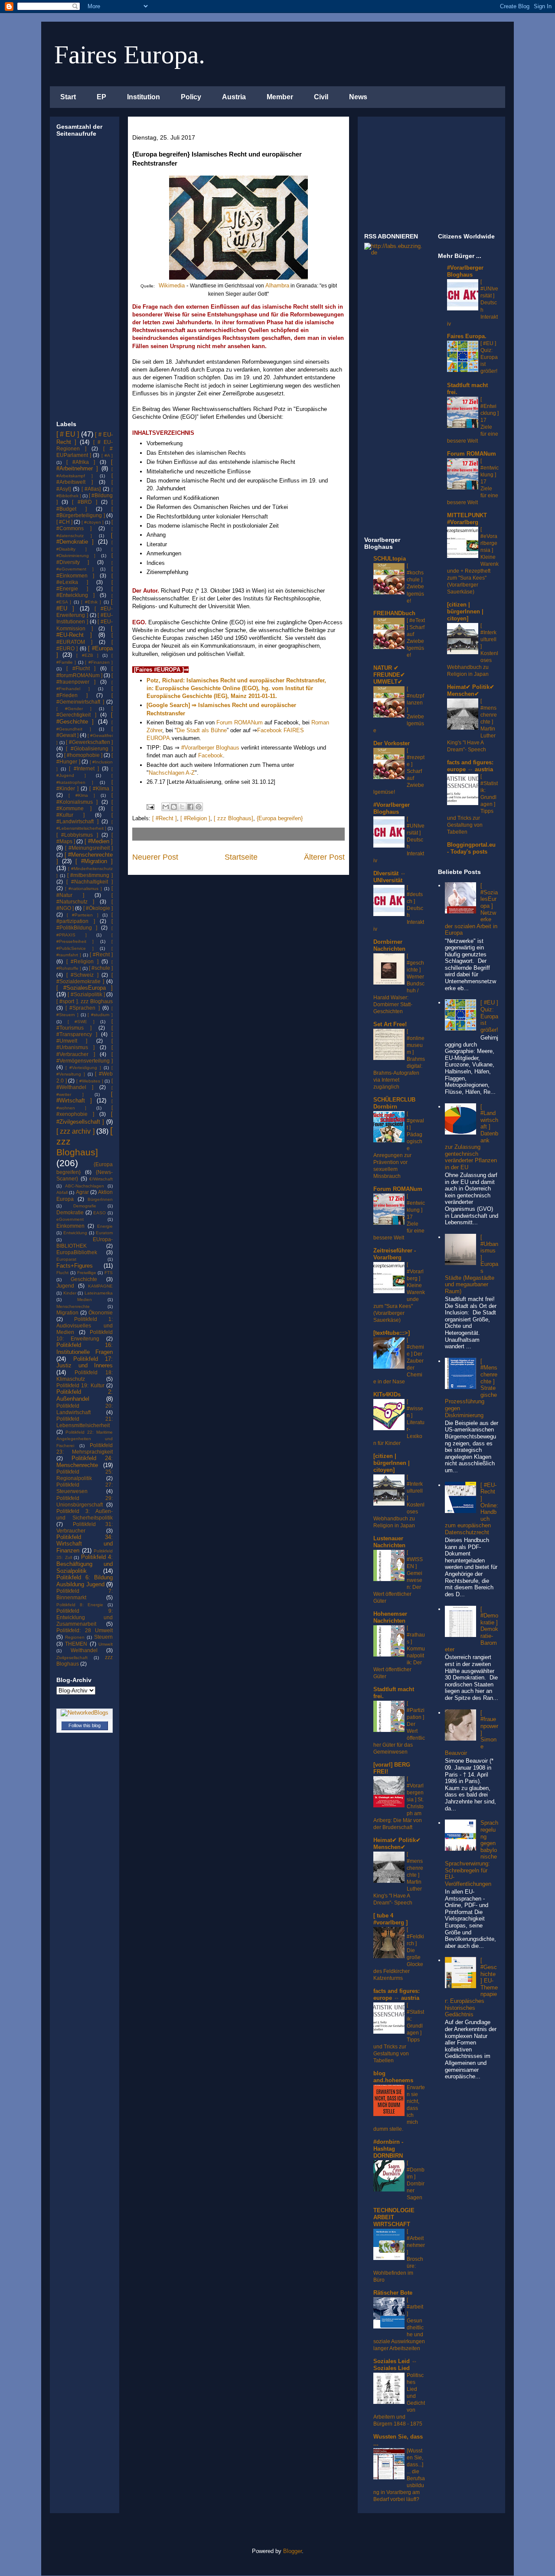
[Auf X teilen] (182, 807)
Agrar (82, 1192)
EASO (100, 1213)
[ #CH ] (64, 522)
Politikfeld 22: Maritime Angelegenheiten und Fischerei (85, 1439)
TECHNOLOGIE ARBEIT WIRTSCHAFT (394, 2217)
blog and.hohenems (393, 2077)
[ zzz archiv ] (75, 1131)
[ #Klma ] (82, 795)
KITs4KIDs (387, 1394)
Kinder (70, 1293)
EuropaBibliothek (77, 1252)
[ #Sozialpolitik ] (86, 994)
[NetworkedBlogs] (85, 1713)
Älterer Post (324, 857)
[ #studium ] (100, 1015)
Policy (191, 97)
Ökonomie (101, 1312)
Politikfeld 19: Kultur (80, 1385)
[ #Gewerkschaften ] (89, 742)
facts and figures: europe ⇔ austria (397, 1994)
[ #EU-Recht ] (85, 632)
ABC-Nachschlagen (85, 1186)
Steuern (103, 1637)
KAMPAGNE (100, 1286)
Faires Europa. (130, 55)
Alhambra (277, 285)
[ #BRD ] (84, 502)
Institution (144, 97)
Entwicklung (75, 1233)
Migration (67, 1312)
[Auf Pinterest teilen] (199, 807)
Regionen (75, 1637)
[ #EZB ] (87, 655)
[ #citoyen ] (93, 522)
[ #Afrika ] (81, 462)
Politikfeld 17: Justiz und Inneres (85, 1362)
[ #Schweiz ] (82, 975)
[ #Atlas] (91, 489)
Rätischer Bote (393, 2293)
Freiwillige (87, 1273)
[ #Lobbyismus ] (77, 835)
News (358, 97)
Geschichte (84, 1279)
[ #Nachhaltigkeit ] (90, 882)
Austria (234, 97)
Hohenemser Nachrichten (390, 1617)
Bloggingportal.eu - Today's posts (471, 848)
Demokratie (70, 1212)
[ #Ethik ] (91, 602)
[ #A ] (107, 455)
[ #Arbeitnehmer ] (85, 465)
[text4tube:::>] (392, 1333)
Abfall (62, 1192)
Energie (105, 1226)
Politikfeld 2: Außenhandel (85, 1395)
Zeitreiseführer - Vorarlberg (395, 1254)
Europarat (66, 1259)
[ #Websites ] (90, 1081)
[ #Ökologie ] (98, 908)
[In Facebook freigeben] (190, 807)
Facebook (211, 755)
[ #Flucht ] (81, 668)
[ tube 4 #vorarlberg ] (390, 1919)
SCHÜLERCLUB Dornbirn (394, 1103)
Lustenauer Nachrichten (389, 1542)
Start (68, 97)
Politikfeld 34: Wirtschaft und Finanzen (85, 1544)
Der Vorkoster (392, 743)
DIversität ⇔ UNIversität (390, 877)
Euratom (104, 1233)
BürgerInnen (100, 1199)
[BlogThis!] (174, 807)
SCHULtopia (390, 559)
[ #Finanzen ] (99, 662)
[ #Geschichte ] (85, 718)
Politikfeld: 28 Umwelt (85, 1630)
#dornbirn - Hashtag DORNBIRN (388, 2149)
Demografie (85, 1206)
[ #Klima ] (101, 788)
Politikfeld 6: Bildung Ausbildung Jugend (85, 1581)
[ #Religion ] (195, 818)
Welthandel (84, 1650)
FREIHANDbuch (394, 613)
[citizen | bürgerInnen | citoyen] (392, 1463)
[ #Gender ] (74, 709)
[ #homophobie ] (83, 755)
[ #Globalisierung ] (89, 748)
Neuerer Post (155, 857)
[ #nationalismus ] (83, 889)
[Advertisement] (82, 280)
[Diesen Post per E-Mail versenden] (166, 807)
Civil (321, 97)
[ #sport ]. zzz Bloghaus (85, 1001)
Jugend (65, 1286)
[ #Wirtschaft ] (85, 1097)
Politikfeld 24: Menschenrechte (85, 1462)
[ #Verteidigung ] (83, 1068)
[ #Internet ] (84, 768)
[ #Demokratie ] (85, 539)
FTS (109, 1273)
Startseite (241, 857)
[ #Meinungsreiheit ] (89, 848)
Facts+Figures (75, 1266)
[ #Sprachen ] (82, 1008)
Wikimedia (172, 285)
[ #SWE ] (81, 1022)
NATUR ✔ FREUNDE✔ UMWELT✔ (389, 675)
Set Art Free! (390, 1024)
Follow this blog (85, 1725)
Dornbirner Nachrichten (389, 945)
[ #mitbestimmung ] (90, 875)
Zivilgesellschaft (72, 1658)
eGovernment (70, 1219)
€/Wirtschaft (101, 1179)
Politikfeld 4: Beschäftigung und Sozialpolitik (85, 1564)
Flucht (62, 1273)
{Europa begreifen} (280, 818)
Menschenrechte (73, 1306)
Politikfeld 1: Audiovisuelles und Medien (85, 1325)
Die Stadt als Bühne (202, 730)
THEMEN (76, 1644)
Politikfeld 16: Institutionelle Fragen (85, 1348)
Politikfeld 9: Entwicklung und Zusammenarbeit (85, 1617)
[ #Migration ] (94, 861)
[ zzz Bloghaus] (233, 818)
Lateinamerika (99, 1293)
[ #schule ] (101, 968)
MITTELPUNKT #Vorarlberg (467, 519)
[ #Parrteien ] (82, 915)
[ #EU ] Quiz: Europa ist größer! (489, 357)
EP (101, 97)
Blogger (292, 2551)
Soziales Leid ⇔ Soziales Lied (395, 2365)
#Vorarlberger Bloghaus (210, 748)
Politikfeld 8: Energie (80, 1605)
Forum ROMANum (239, 722)
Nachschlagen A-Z (172, 773)
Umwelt (106, 1644)
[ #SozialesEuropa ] (85, 988)
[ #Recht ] (165, 818)
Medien (85, 1299)
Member (280, 97)
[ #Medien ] (99, 841)
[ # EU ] (68, 434)
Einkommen (70, 1226)
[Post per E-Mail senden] (150, 807)
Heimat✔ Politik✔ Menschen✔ (397, 1844)
